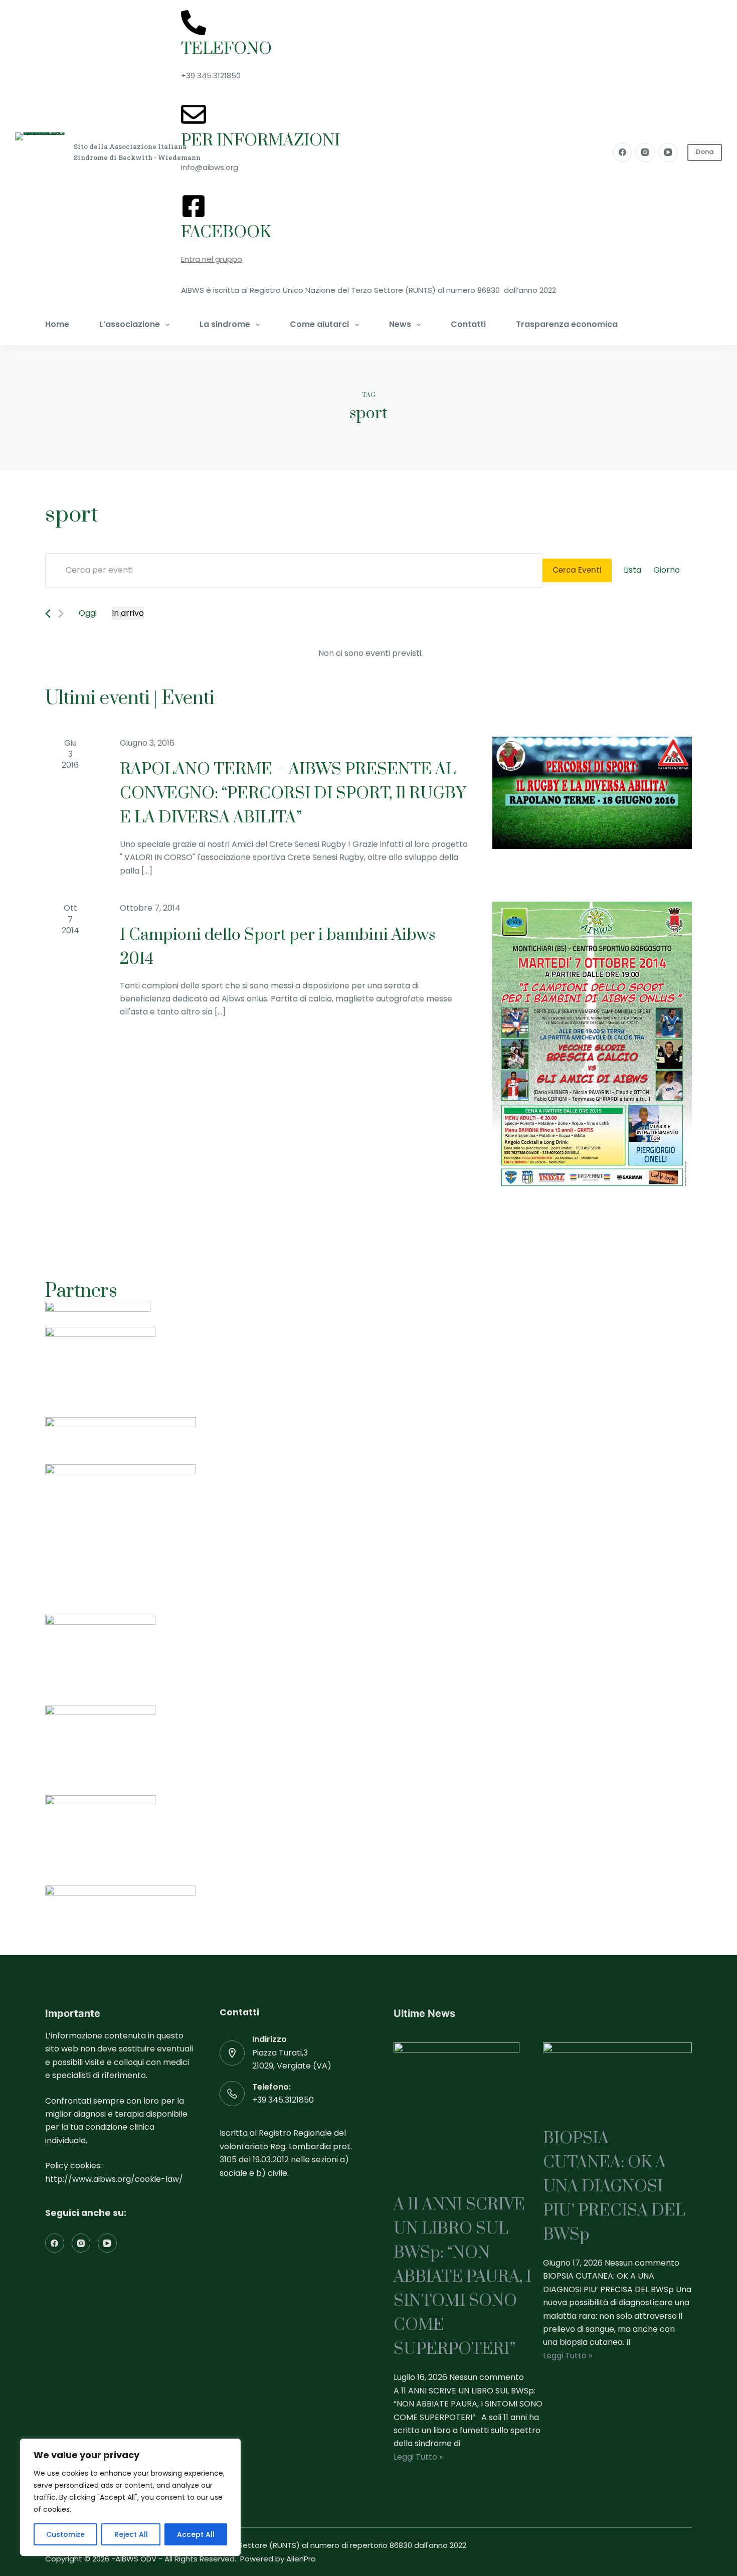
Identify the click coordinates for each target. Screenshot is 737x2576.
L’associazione (130, 324)
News (400, 324)
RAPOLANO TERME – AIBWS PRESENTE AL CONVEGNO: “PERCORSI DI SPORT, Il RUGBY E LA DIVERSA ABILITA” (293, 794)
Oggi (88, 613)
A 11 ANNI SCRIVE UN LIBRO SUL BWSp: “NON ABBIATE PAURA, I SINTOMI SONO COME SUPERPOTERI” (463, 2277)
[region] (130, 2497)
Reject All (131, 2534)
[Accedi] (688, 325)
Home (57, 324)
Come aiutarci (319, 324)
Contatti (468, 324)
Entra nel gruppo (212, 259)
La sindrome (225, 324)
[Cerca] (671, 325)
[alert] (371, 653)
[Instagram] (645, 152)
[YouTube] (668, 152)
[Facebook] (623, 152)
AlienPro (301, 2559)
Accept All (196, 2534)
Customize (65, 2534)
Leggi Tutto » (418, 2457)
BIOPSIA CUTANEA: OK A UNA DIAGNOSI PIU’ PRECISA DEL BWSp (614, 2187)
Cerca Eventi (577, 570)
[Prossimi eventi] (61, 614)
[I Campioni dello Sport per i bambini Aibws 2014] (592, 1047)
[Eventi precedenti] (48, 614)
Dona (705, 152)
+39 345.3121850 (283, 2100)
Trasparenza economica (567, 324)
